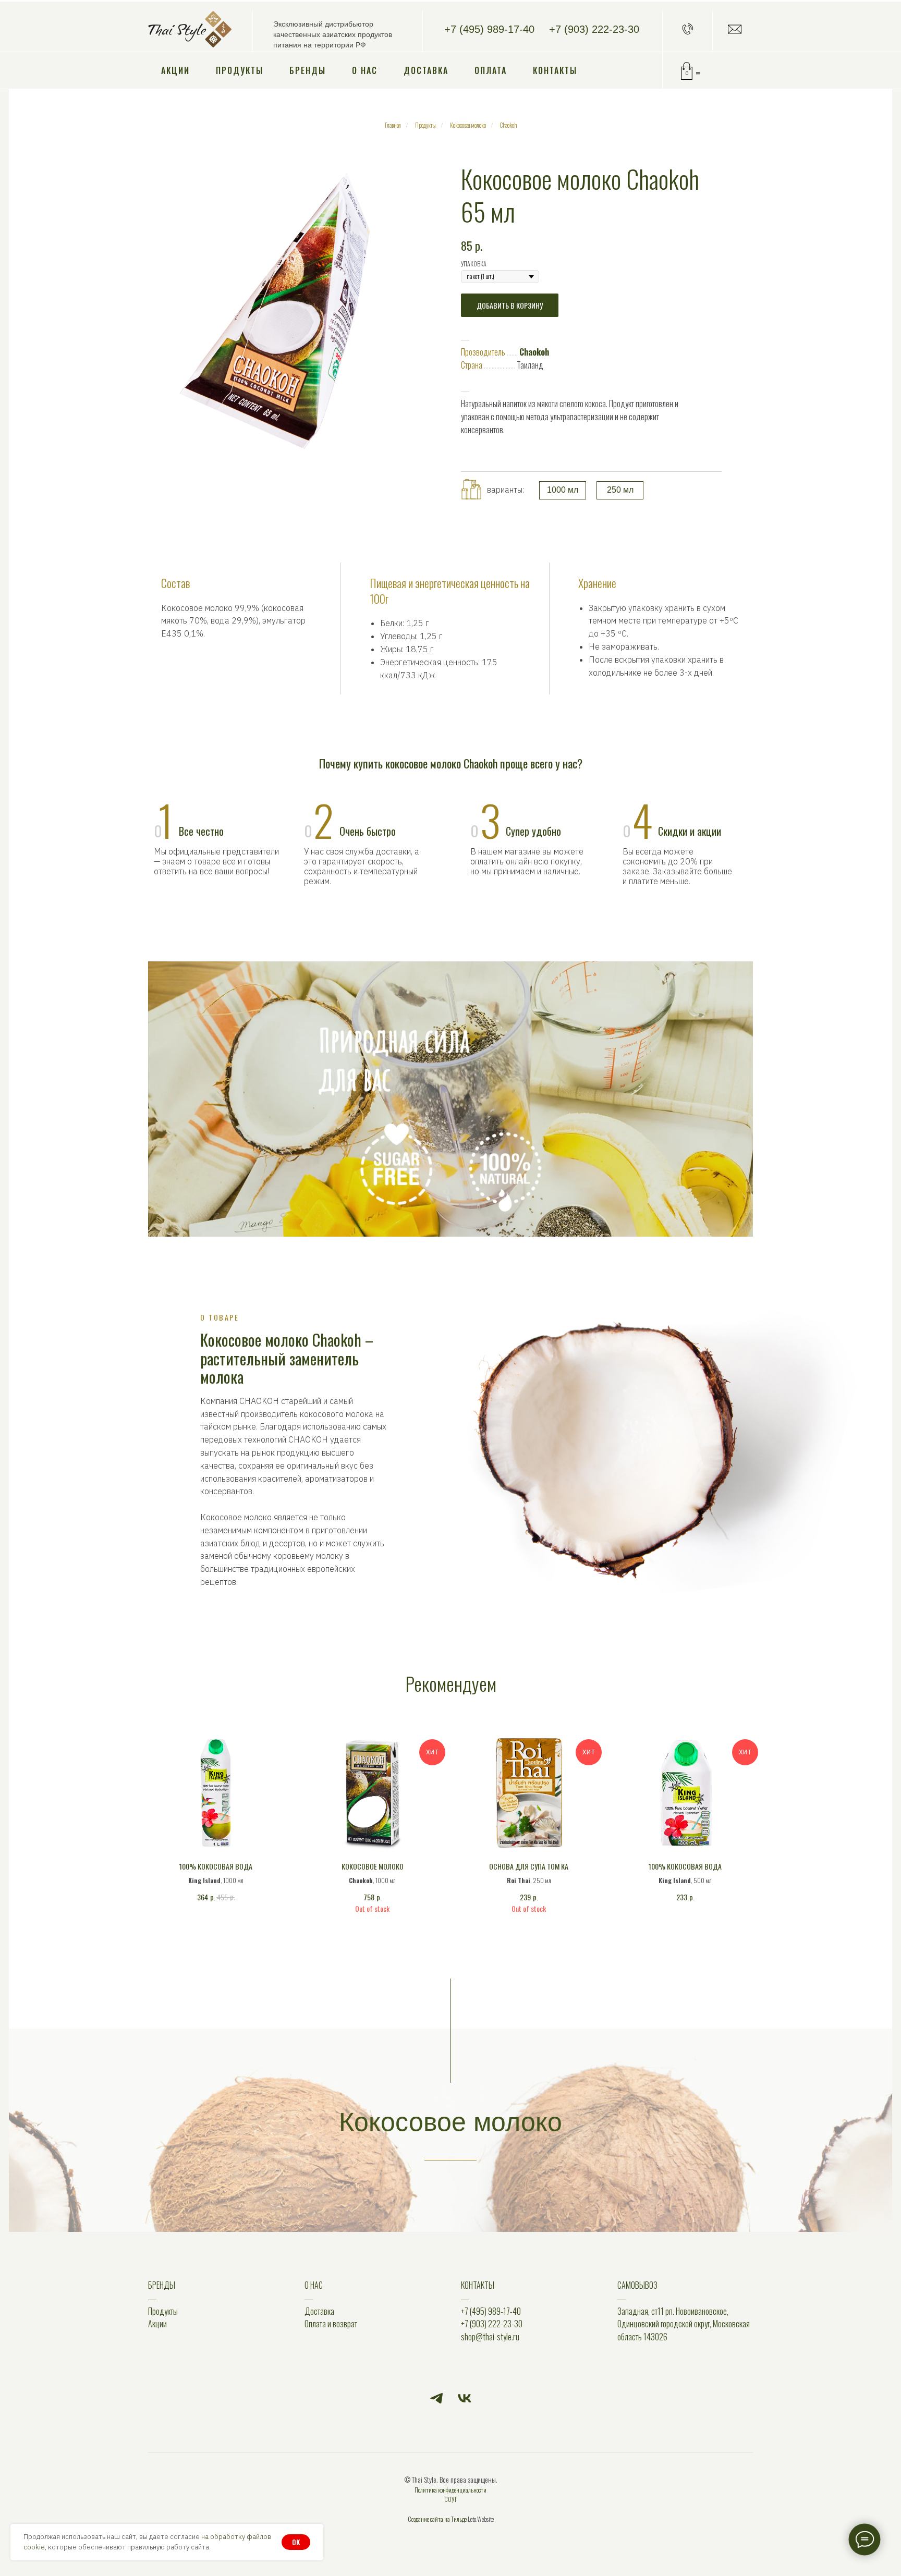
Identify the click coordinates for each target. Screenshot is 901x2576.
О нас (365, 70)
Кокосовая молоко (468, 125)
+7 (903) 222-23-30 (594, 29)
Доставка (426, 70)
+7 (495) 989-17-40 (489, 29)
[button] (688, 29)
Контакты (555, 70)
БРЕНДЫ (162, 2285)
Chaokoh (508, 125)
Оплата (491, 70)
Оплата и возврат (331, 2324)
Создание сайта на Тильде (437, 2519)
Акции (175, 70)
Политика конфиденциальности (451, 2490)
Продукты (240, 70)
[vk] (465, 2398)
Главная (393, 125)
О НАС (314, 2285)
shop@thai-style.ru (490, 2337)
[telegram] (436, 2398)
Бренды (308, 70)
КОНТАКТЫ (478, 2285)
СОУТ (451, 2499)
